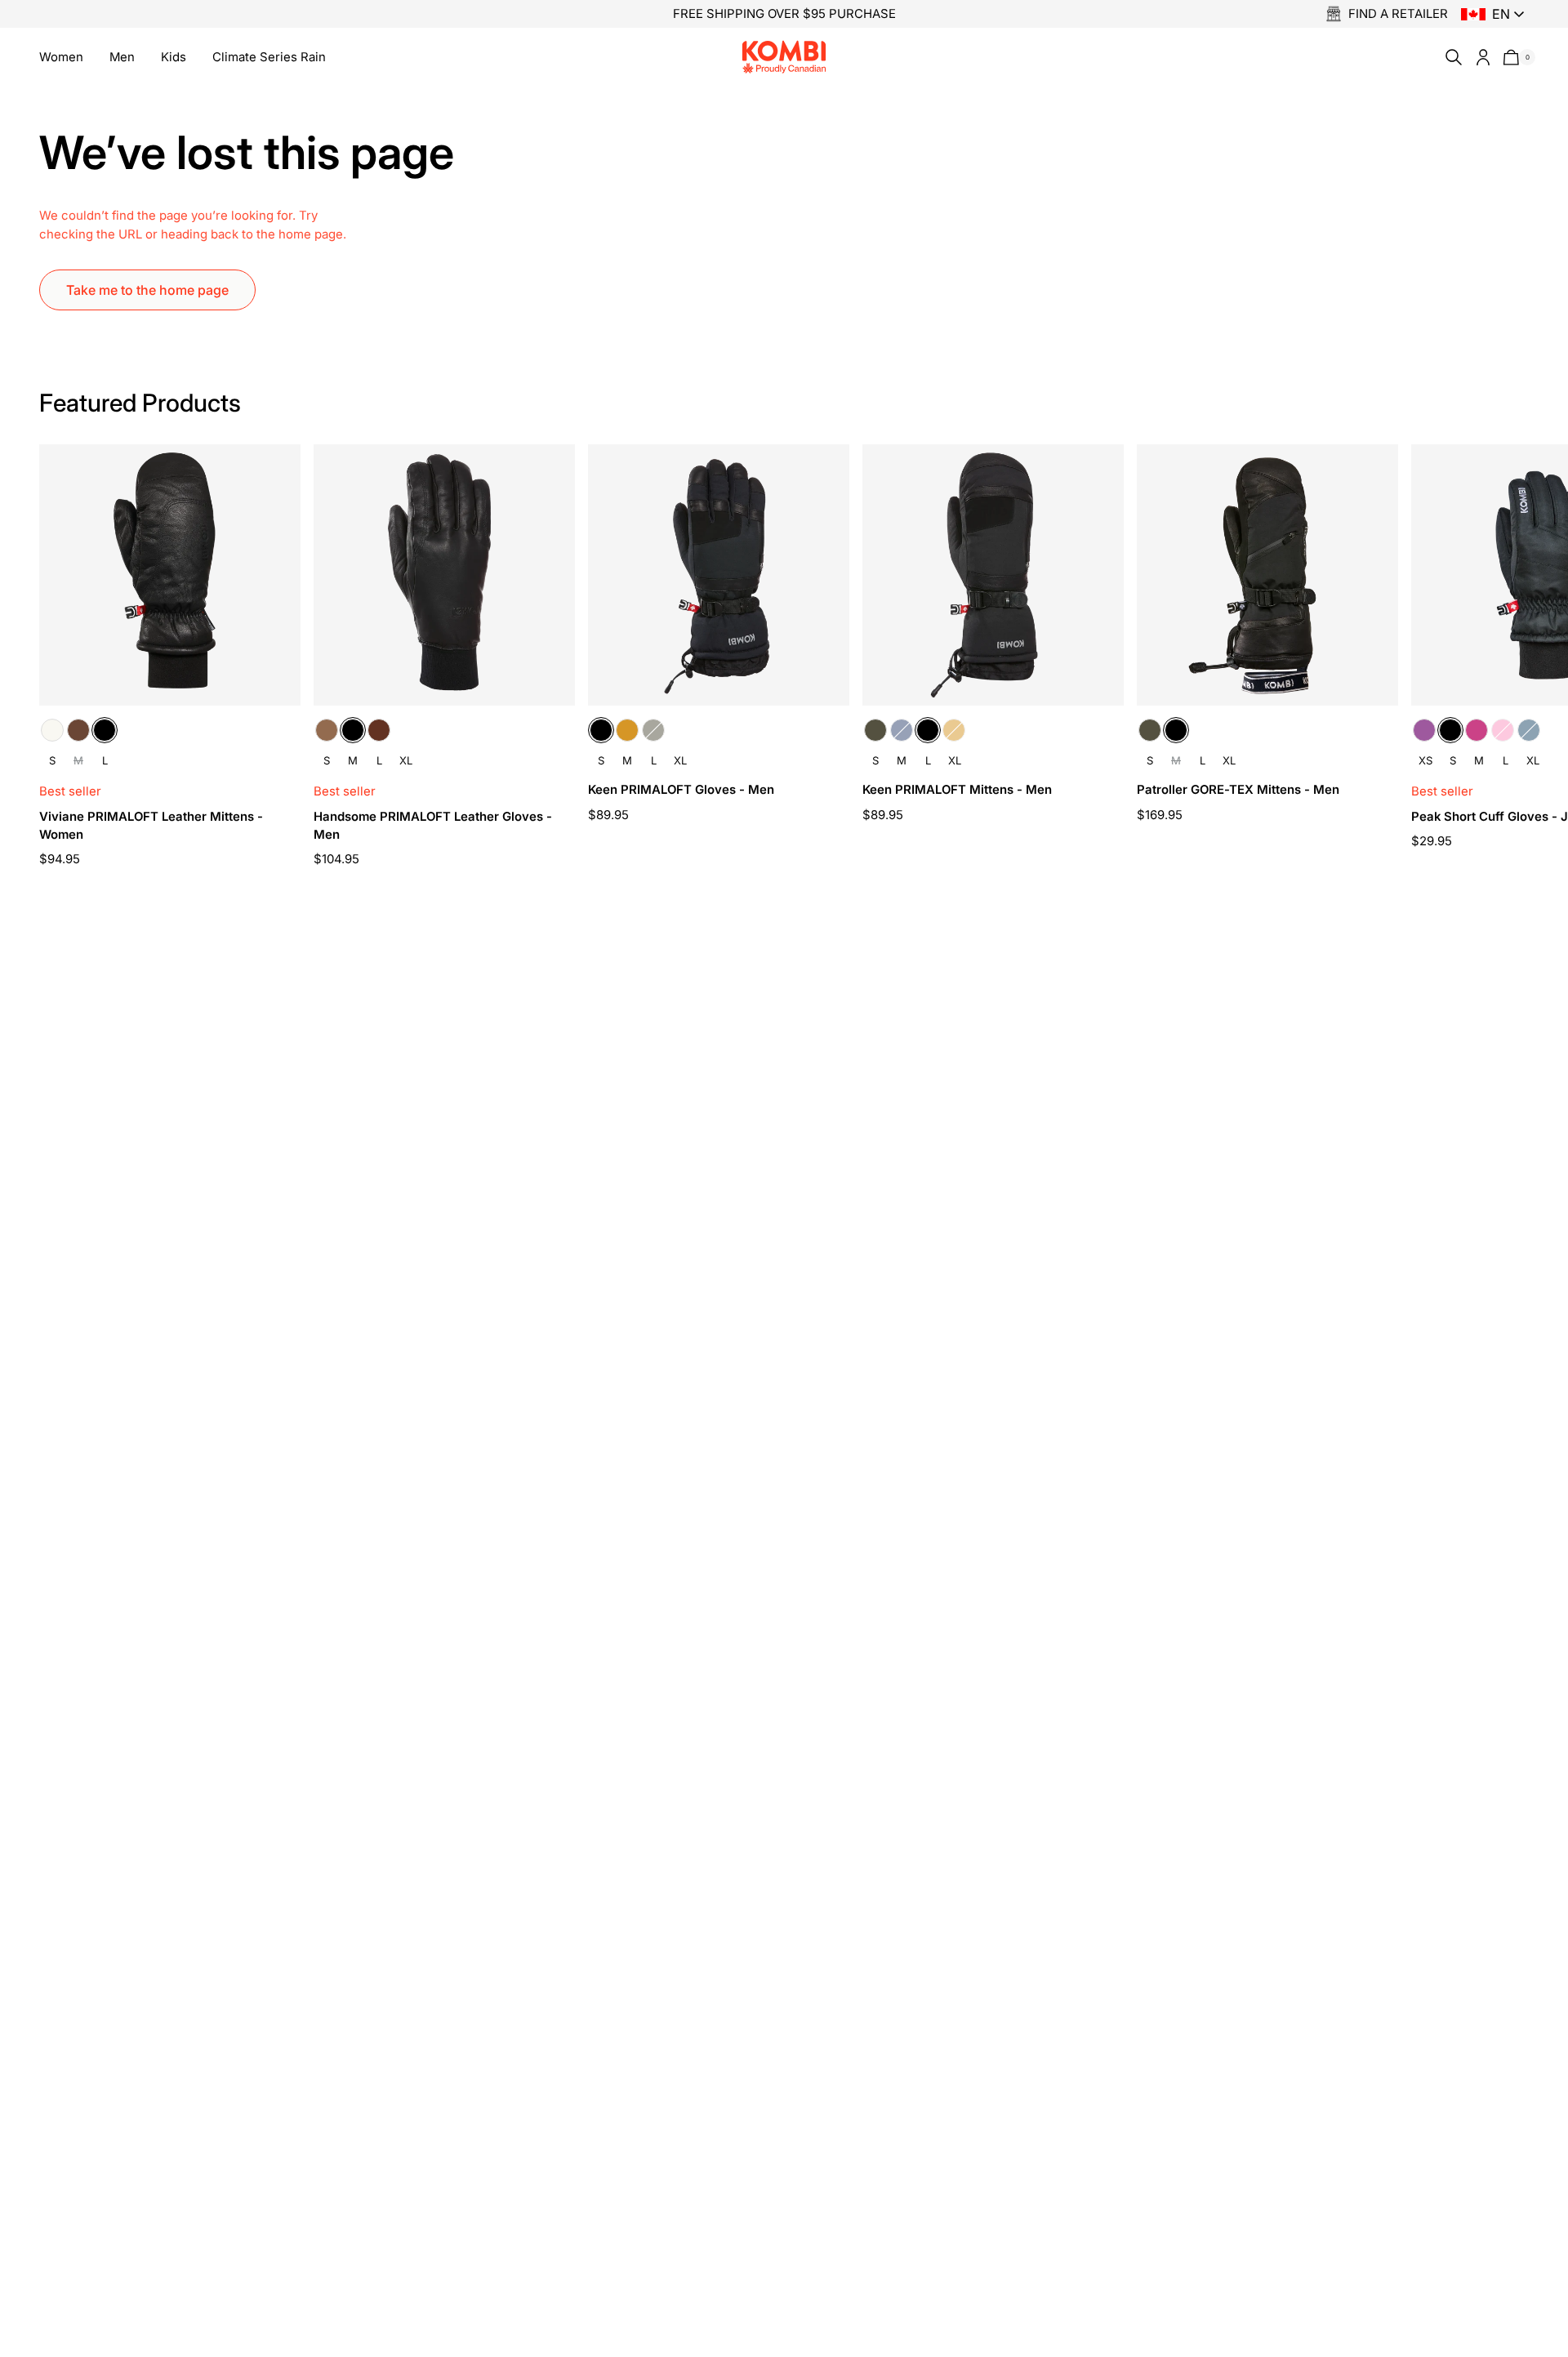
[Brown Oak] (78, 730)
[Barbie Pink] (1503, 730)
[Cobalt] (1529, 730)
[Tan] (627, 730)
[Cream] (52, 730)
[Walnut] (379, 730)
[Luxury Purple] (1424, 730)
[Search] (1450, 57)
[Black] (105, 730)
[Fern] (653, 730)
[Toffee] (327, 730)
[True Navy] (902, 730)
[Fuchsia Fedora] (1477, 730)
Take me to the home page (147, 290)
